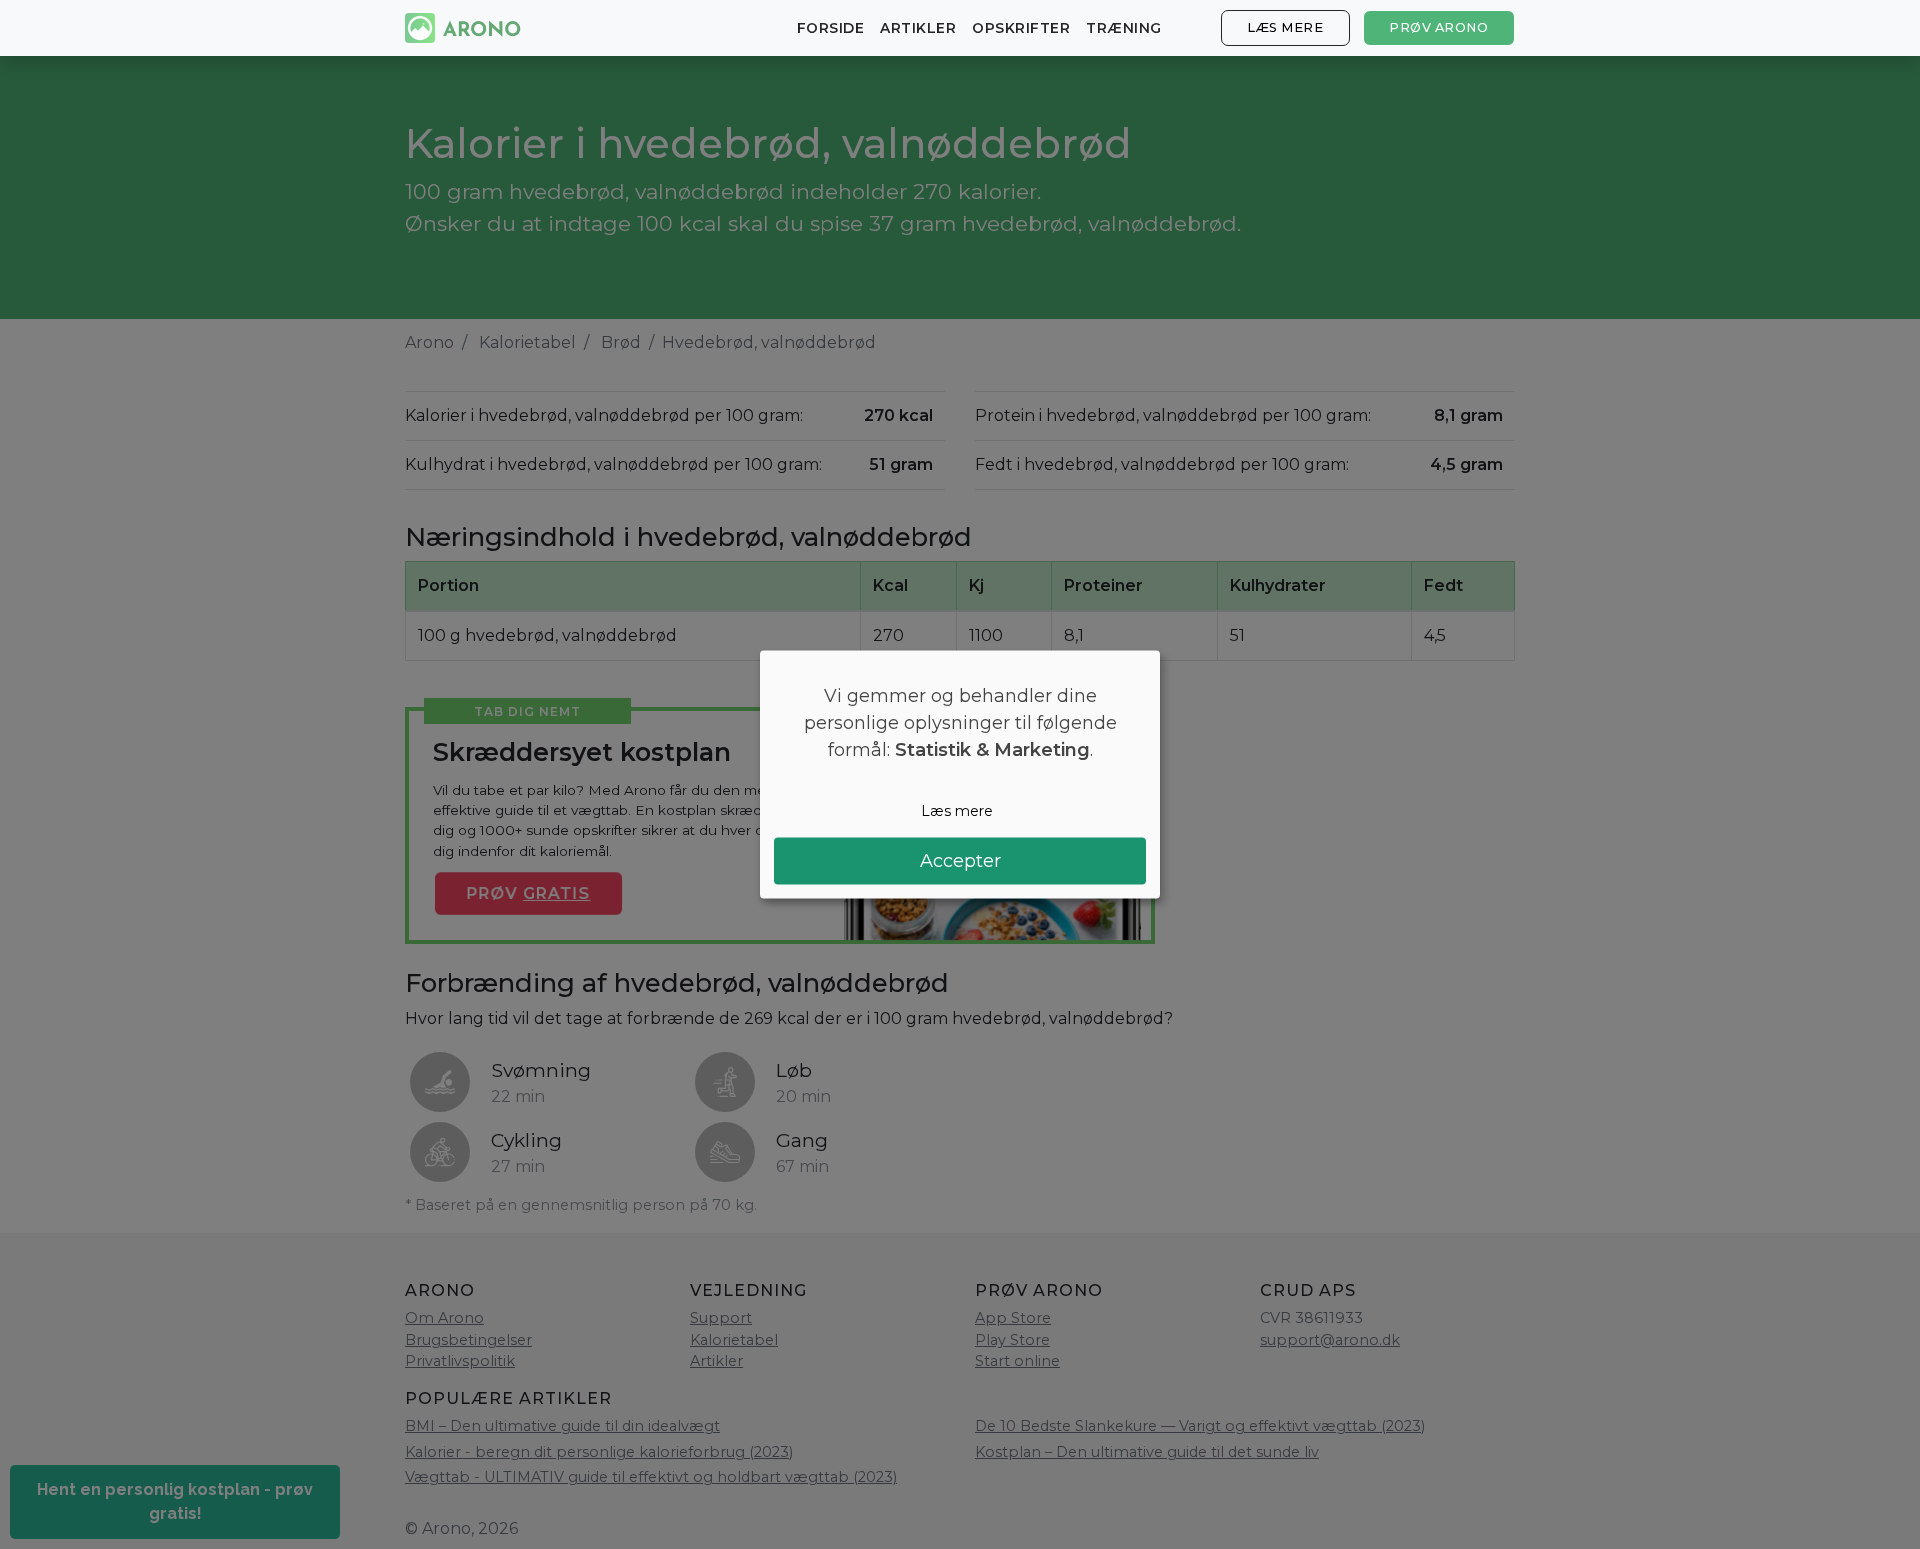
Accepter (960, 861)
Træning (1124, 28)
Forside (831, 28)
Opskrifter (1021, 28)
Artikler (918, 28)
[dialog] (960, 774)
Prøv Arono (1438, 27)
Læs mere (1285, 27)
